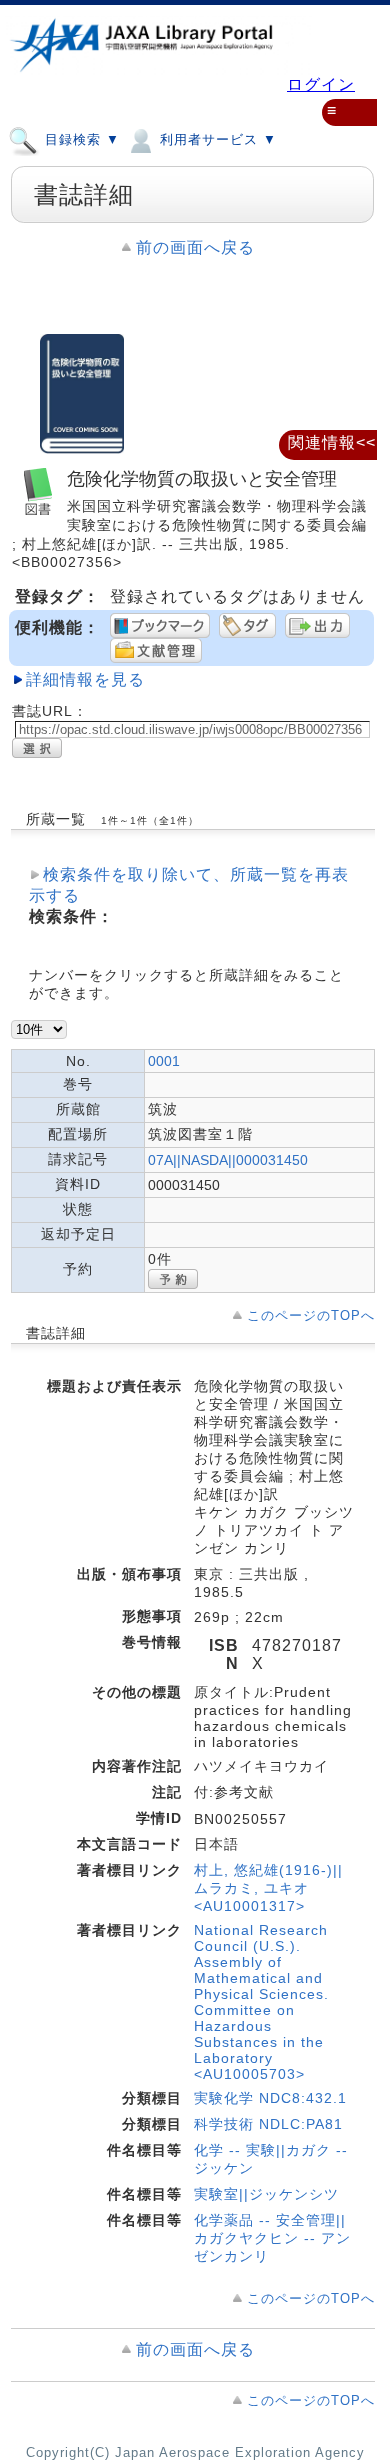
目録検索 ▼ (80, 139)
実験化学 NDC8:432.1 (270, 2098)
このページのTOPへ (311, 1315)
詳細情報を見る (85, 679)
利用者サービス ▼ (216, 139)
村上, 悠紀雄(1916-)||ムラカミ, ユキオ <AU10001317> (268, 1888)
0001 (164, 1061)
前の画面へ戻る (195, 247)
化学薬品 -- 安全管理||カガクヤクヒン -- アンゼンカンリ (272, 2238)
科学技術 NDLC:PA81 (268, 2124)
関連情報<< (332, 442)
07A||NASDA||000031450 (228, 1160)
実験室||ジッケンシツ (266, 2194)
